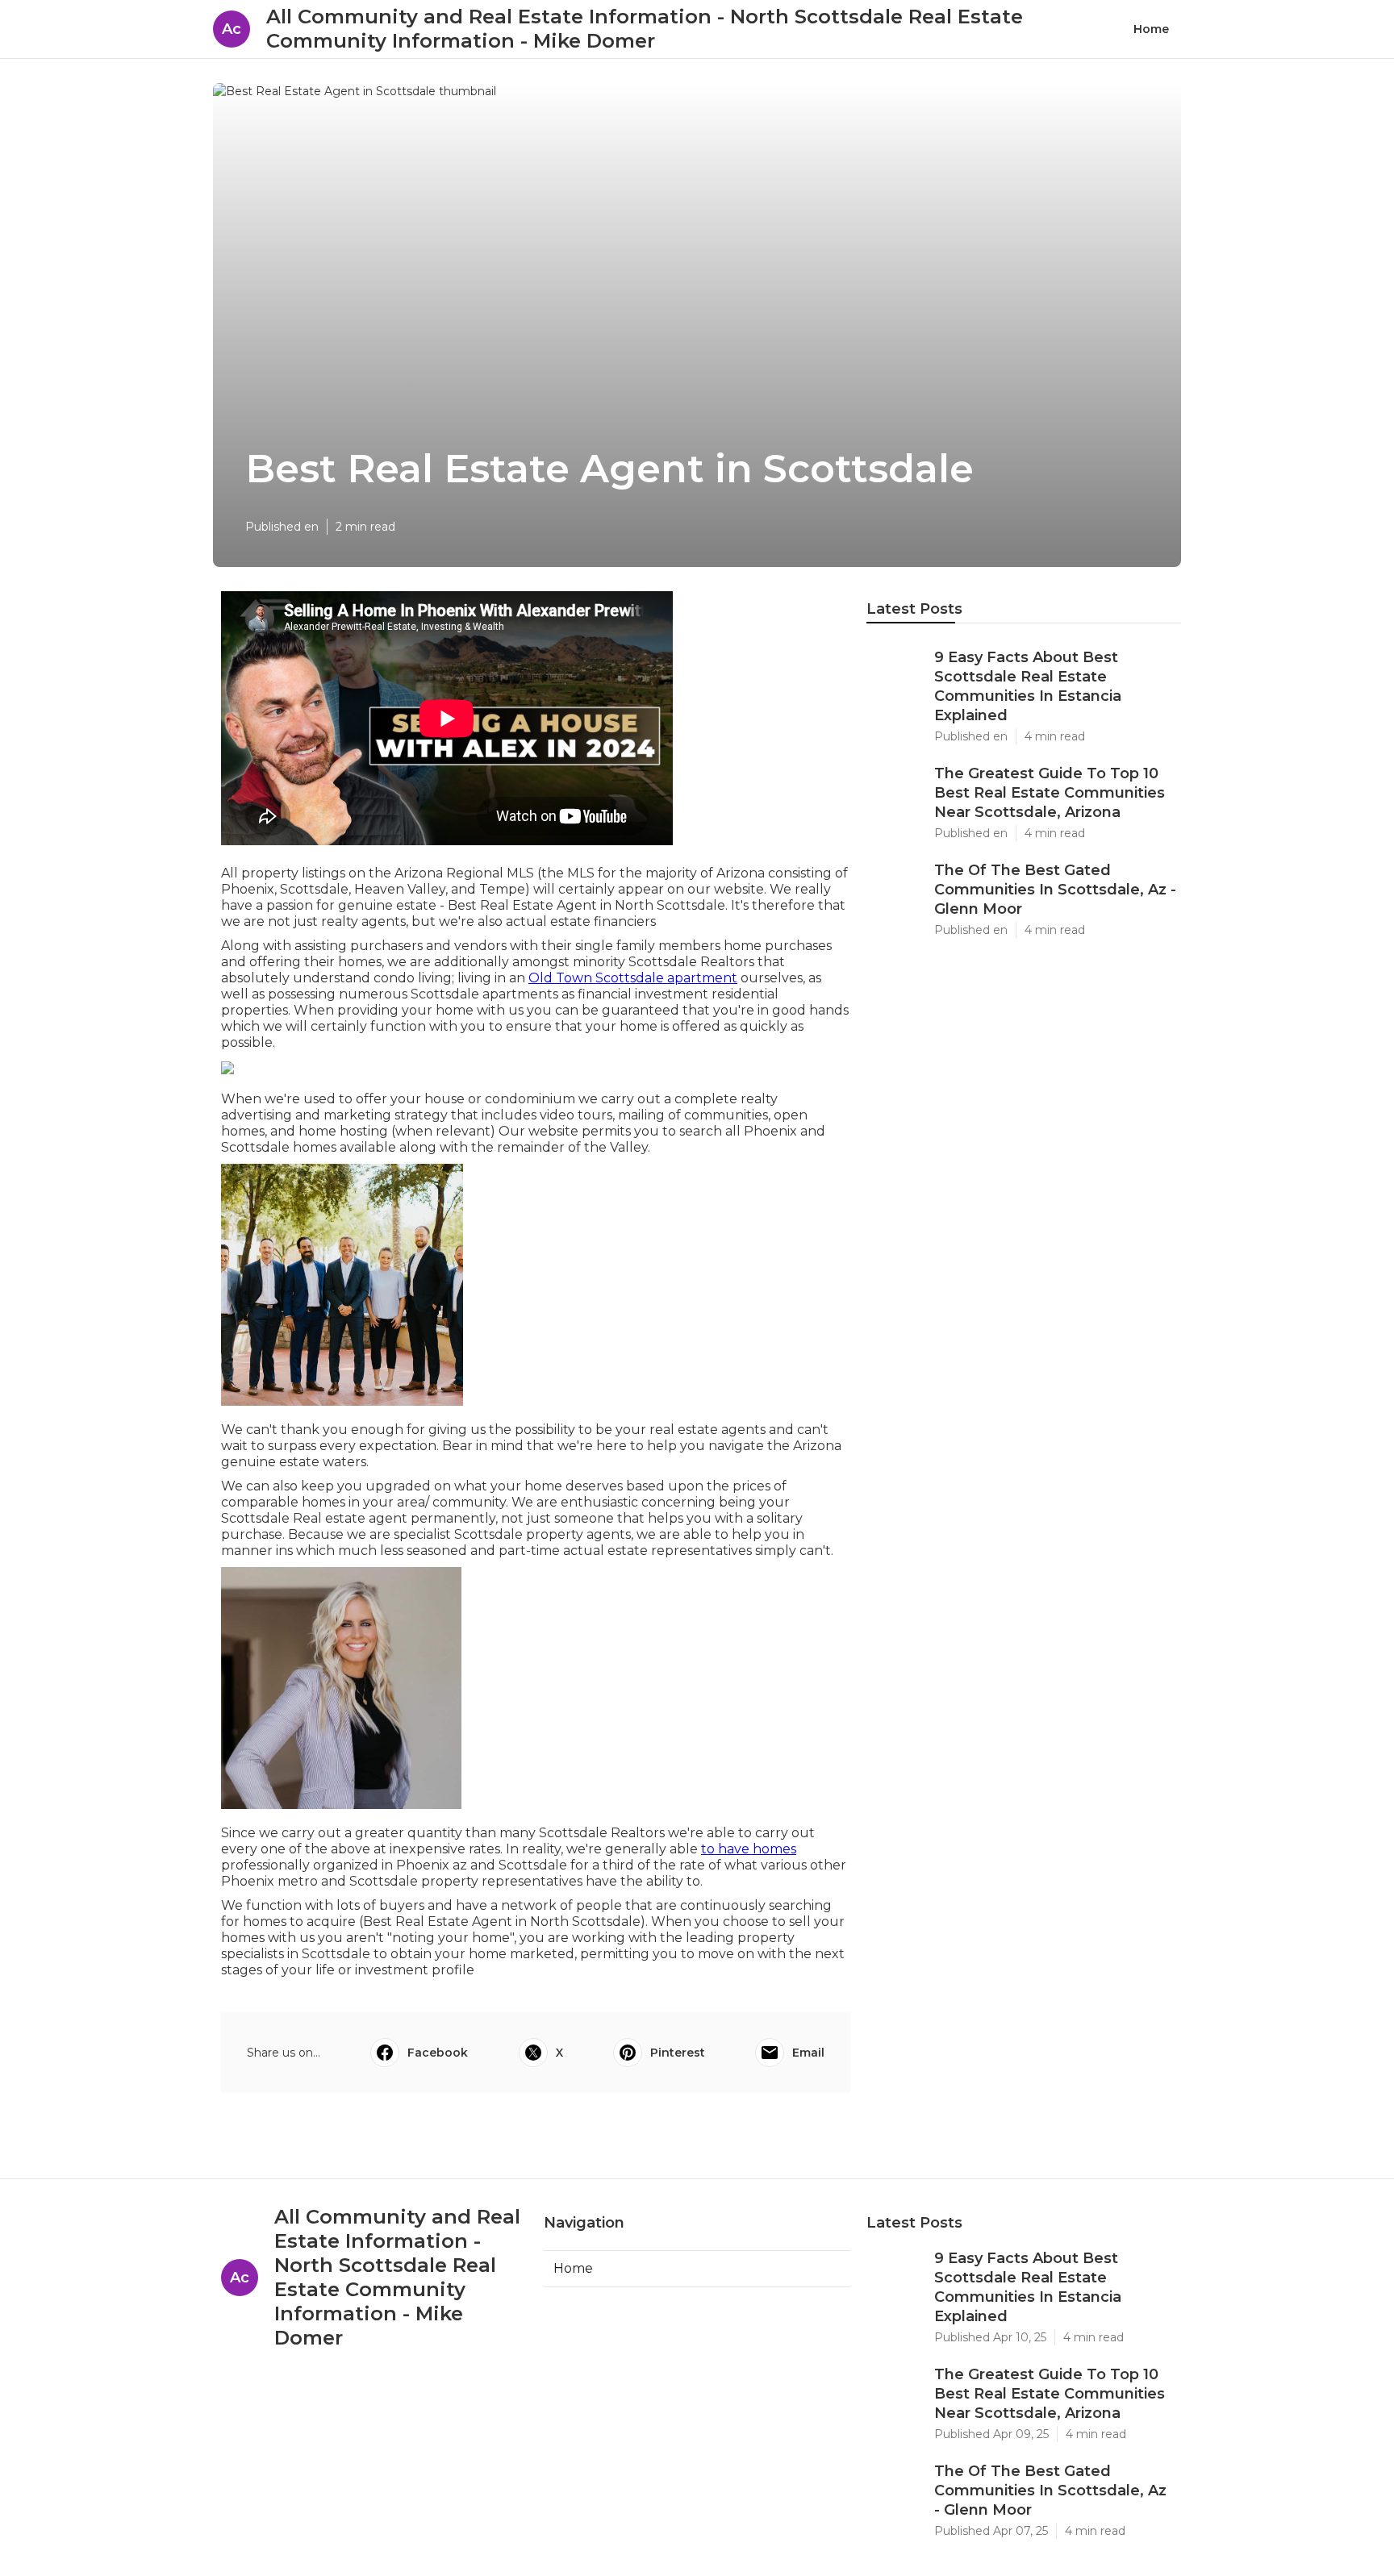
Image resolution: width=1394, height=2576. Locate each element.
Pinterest (678, 2053)
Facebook (438, 2053)
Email (808, 2053)
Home (1151, 29)
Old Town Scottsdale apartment (633, 978)
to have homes (749, 1849)
